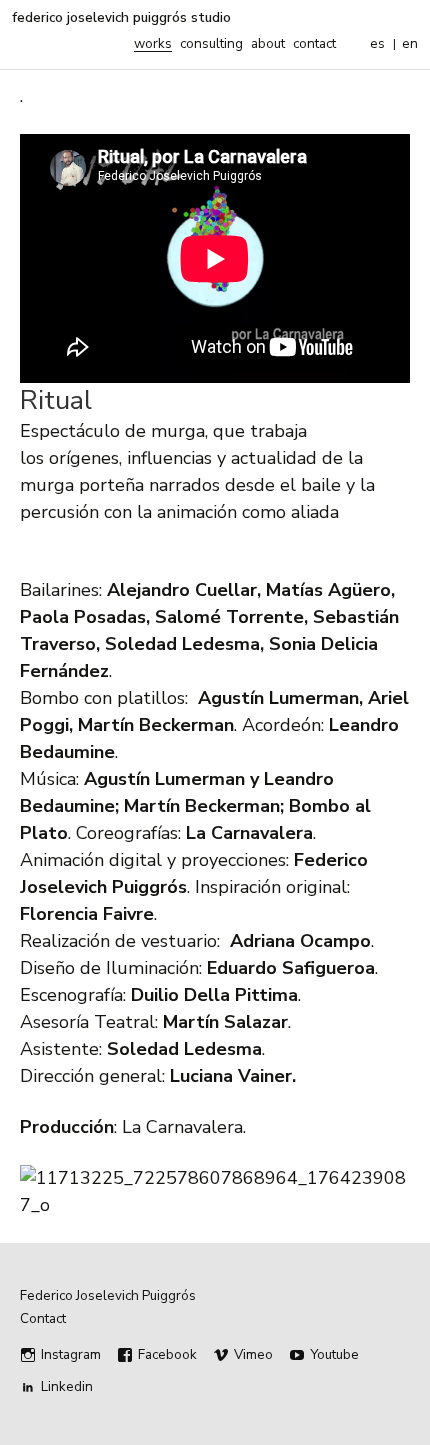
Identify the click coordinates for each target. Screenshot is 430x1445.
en (410, 43)
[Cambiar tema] (355, 44)
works (153, 43)
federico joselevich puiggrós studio (121, 18)
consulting (211, 43)
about (268, 43)
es (377, 43)
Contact (43, 1319)
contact (314, 43)
